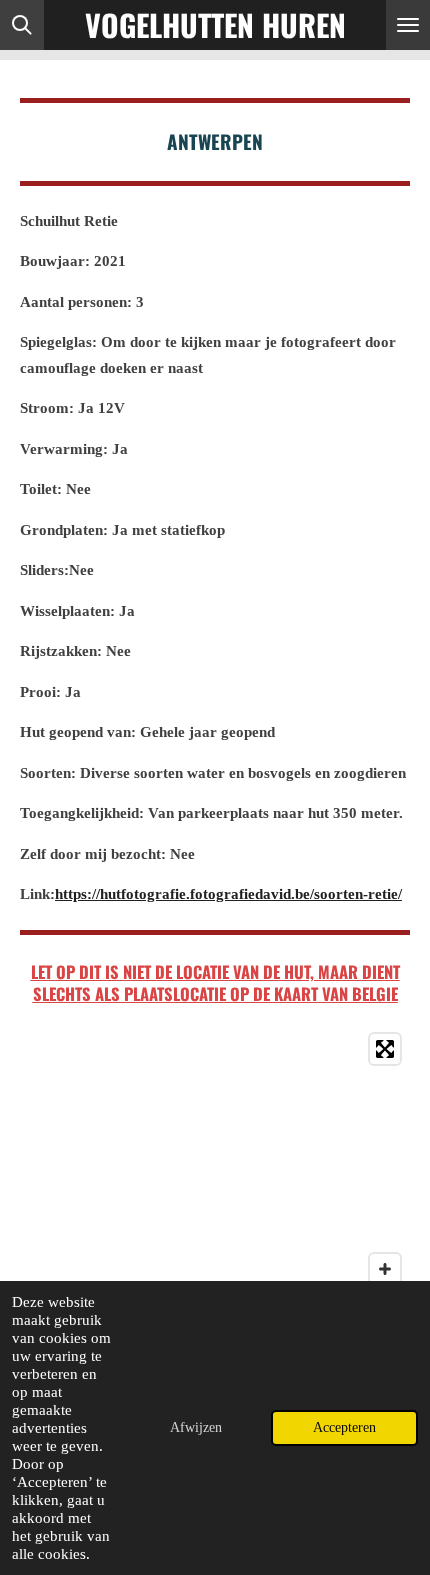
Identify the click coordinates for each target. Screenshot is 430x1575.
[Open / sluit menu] (408, 25)
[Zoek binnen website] (22, 25)
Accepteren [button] (344, 1427)
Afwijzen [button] (196, 1427)
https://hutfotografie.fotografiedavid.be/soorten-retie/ (228, 894)
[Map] (215, 1174)
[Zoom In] (385, 1269)
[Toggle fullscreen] (385, 1049)
